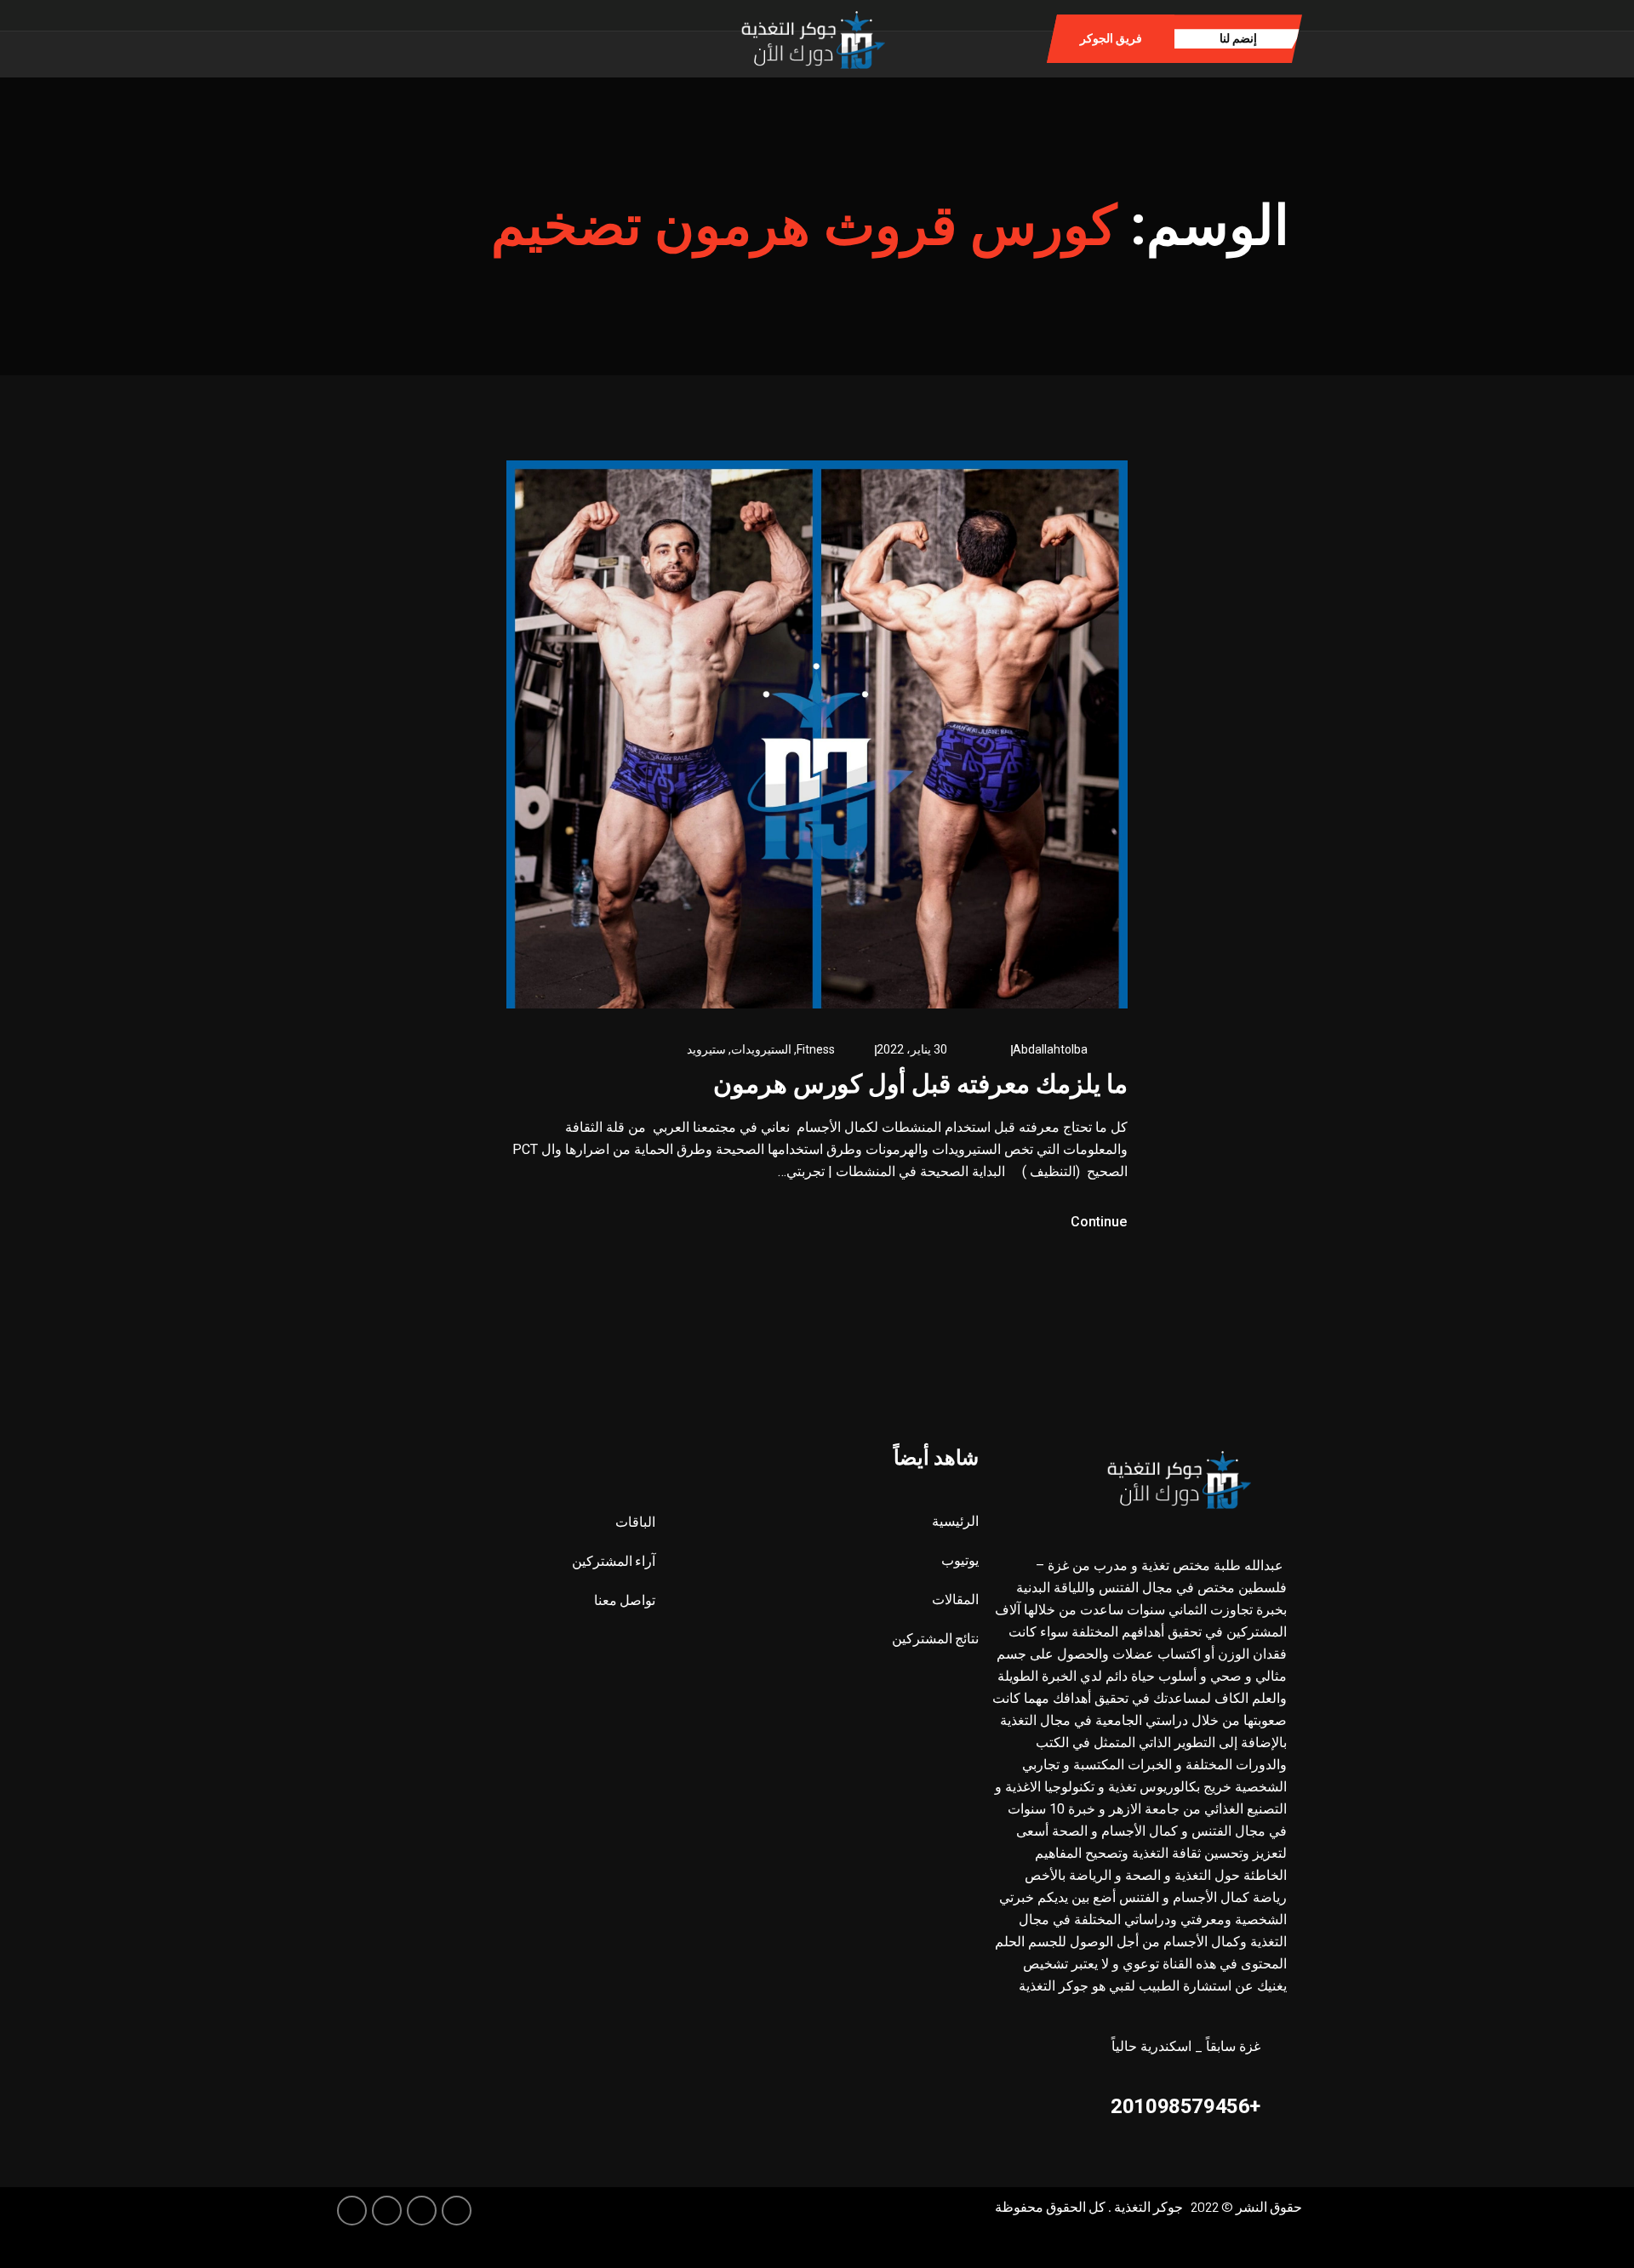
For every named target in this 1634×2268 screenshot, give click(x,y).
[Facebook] (524, 37)
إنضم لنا (1238, 38)
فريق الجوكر (1111, 38)
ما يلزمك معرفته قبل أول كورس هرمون (920, 1084)
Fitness (816, 1049)
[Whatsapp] (497, 37)
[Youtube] (352, 2211)
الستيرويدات (761, 1049)
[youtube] (445, 37)
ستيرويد (706, 1049)
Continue (1097, 1222)
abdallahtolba (1050, 1049)
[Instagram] (471, 37)
